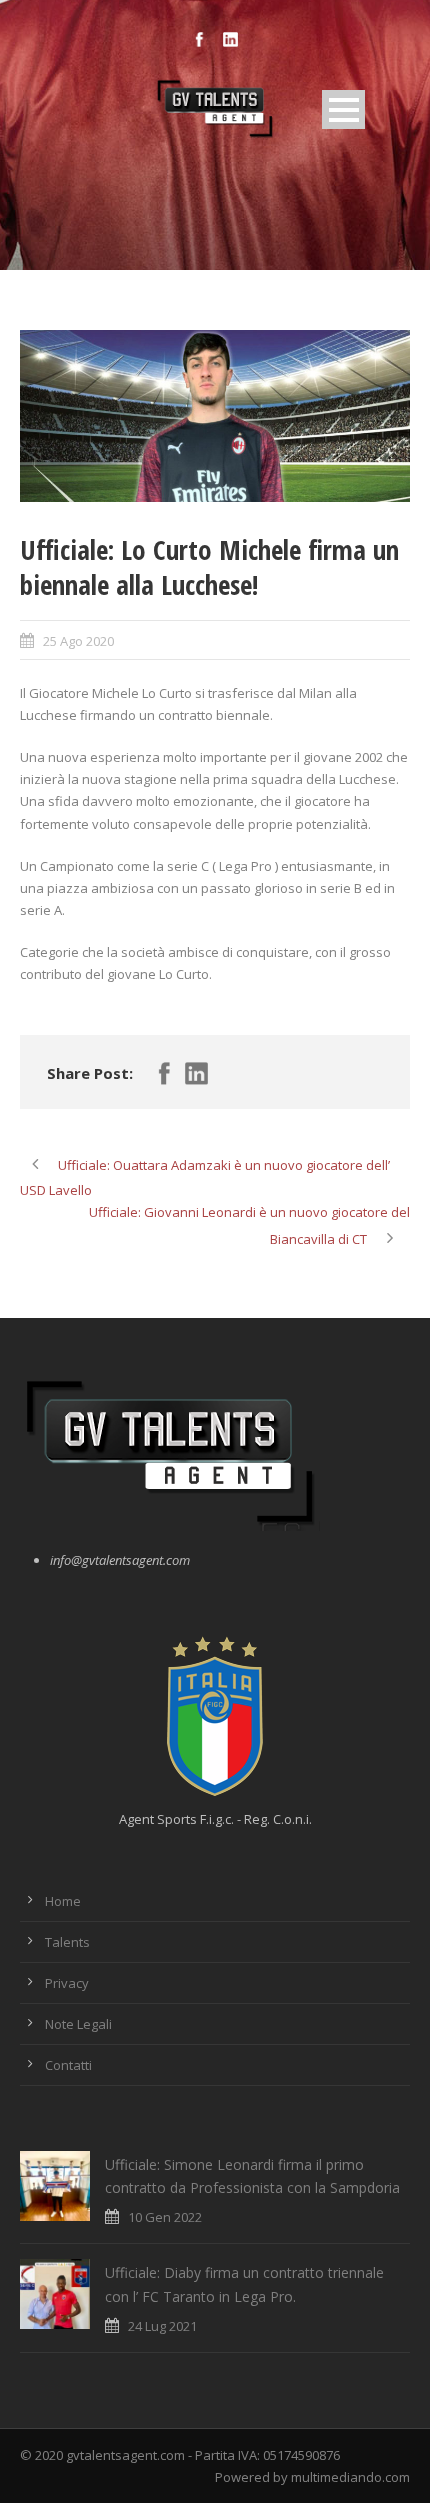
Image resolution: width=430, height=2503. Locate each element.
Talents (67, 1942)
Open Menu (343, 109)
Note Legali (78, 2024)
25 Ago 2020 (78, 641)
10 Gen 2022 (165, 2217)
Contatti (68, 2065)
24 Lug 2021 (162, 2326)
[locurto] (215, 416)
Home (63, 1901)
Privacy (67, 1983)
